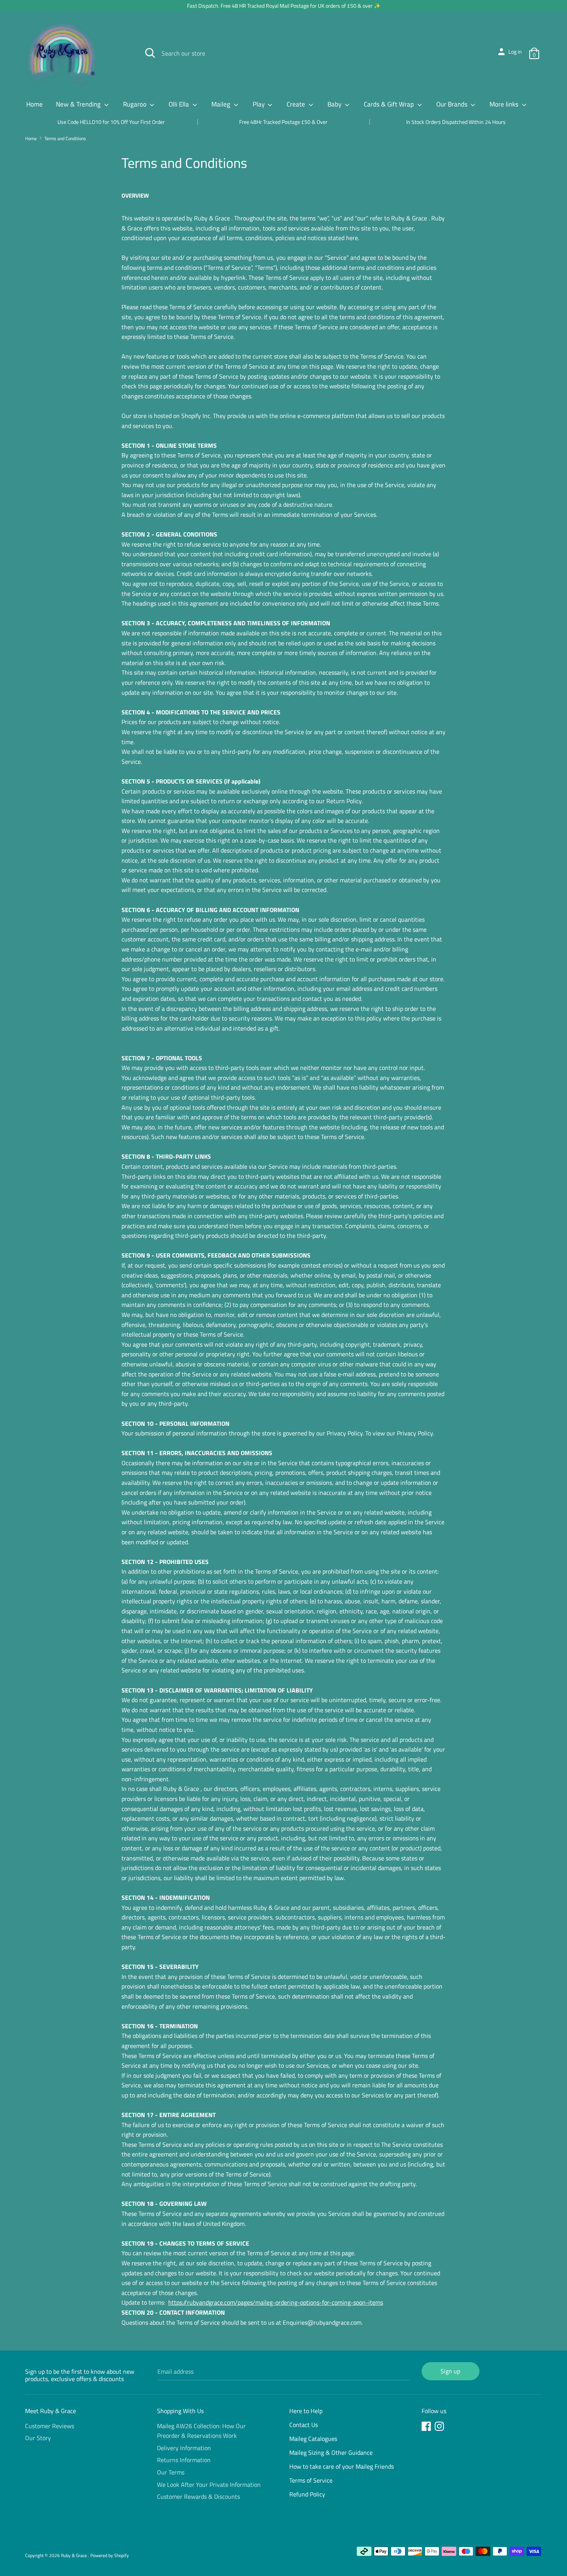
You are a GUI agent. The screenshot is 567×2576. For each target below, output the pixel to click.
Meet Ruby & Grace (51, 2411)
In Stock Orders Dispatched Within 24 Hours (456, 122)
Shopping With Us (180, 2411)
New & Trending (79, 104)
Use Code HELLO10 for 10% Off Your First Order (111, 122)
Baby (335, 104)
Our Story (38, 2438)
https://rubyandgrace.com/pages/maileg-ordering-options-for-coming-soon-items (276, 2302)
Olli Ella (180, 104)
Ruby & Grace (74, 2555)
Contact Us (304, 2425)
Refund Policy (307, 2494)
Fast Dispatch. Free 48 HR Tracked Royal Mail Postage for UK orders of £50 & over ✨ (284, 6)
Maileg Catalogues (313, 2439)
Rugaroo (136, 104)
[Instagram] (440, 2427)
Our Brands (453, 104)
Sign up (450, 2371)
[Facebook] (427, 2427)
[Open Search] (150, 53)
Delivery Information (184, 2448)
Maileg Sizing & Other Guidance (331, 2452)
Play (259, 104)
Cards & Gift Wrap (390, 104)
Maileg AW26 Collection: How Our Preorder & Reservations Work (201, 2431)
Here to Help (306, 2411)
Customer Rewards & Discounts (198, 2496)
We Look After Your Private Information (209, 2485)
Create (297, 104)
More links (505, 104)
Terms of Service (311, 2480)
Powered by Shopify (110, 2555)
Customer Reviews (50, 2426)
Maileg (222, 104)
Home (35, 104)
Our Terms (171, 2472)
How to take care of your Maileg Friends (342, 2466)
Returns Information (184, 2460)
